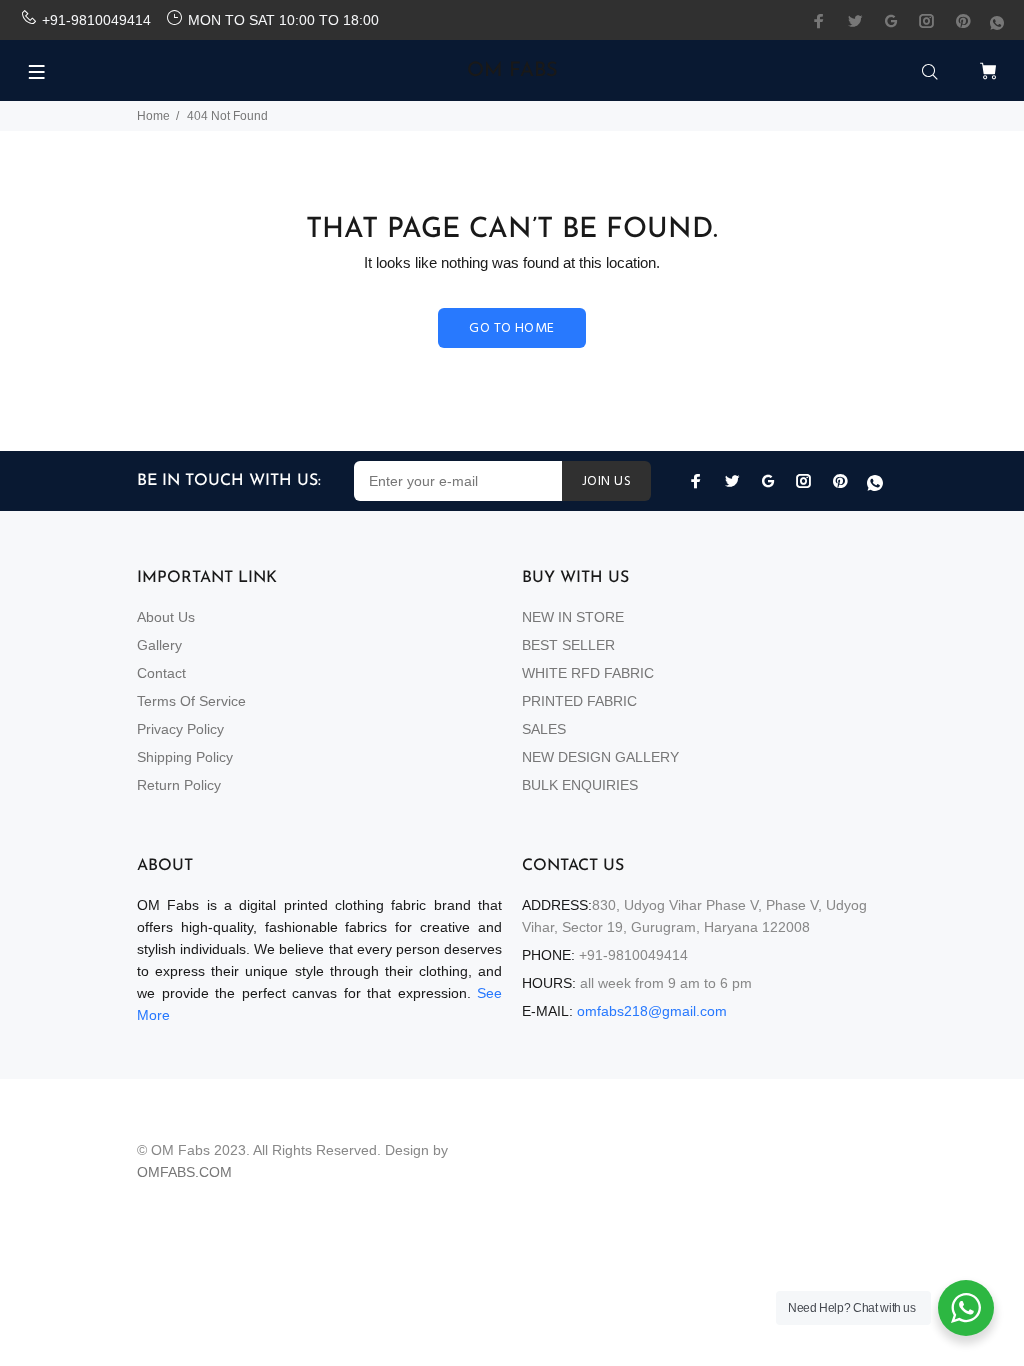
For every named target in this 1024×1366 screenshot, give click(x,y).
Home (153, 116)
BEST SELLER (568, 645)
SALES (544, 729)
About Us (166, 617)
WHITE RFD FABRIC (588, 673)
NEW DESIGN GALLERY (600, 757)
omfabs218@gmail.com (652, 1011)
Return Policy (179, 785)
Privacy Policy (180, 729)
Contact (161, 673)
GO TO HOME (511, 328)
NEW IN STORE (573, 617)
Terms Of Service (191, 701)
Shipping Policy (185, 757)
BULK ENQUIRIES (580, 785)
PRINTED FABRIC (579, 701)
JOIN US (606, 481)
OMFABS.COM (184, 1172)
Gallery (159, 645)
